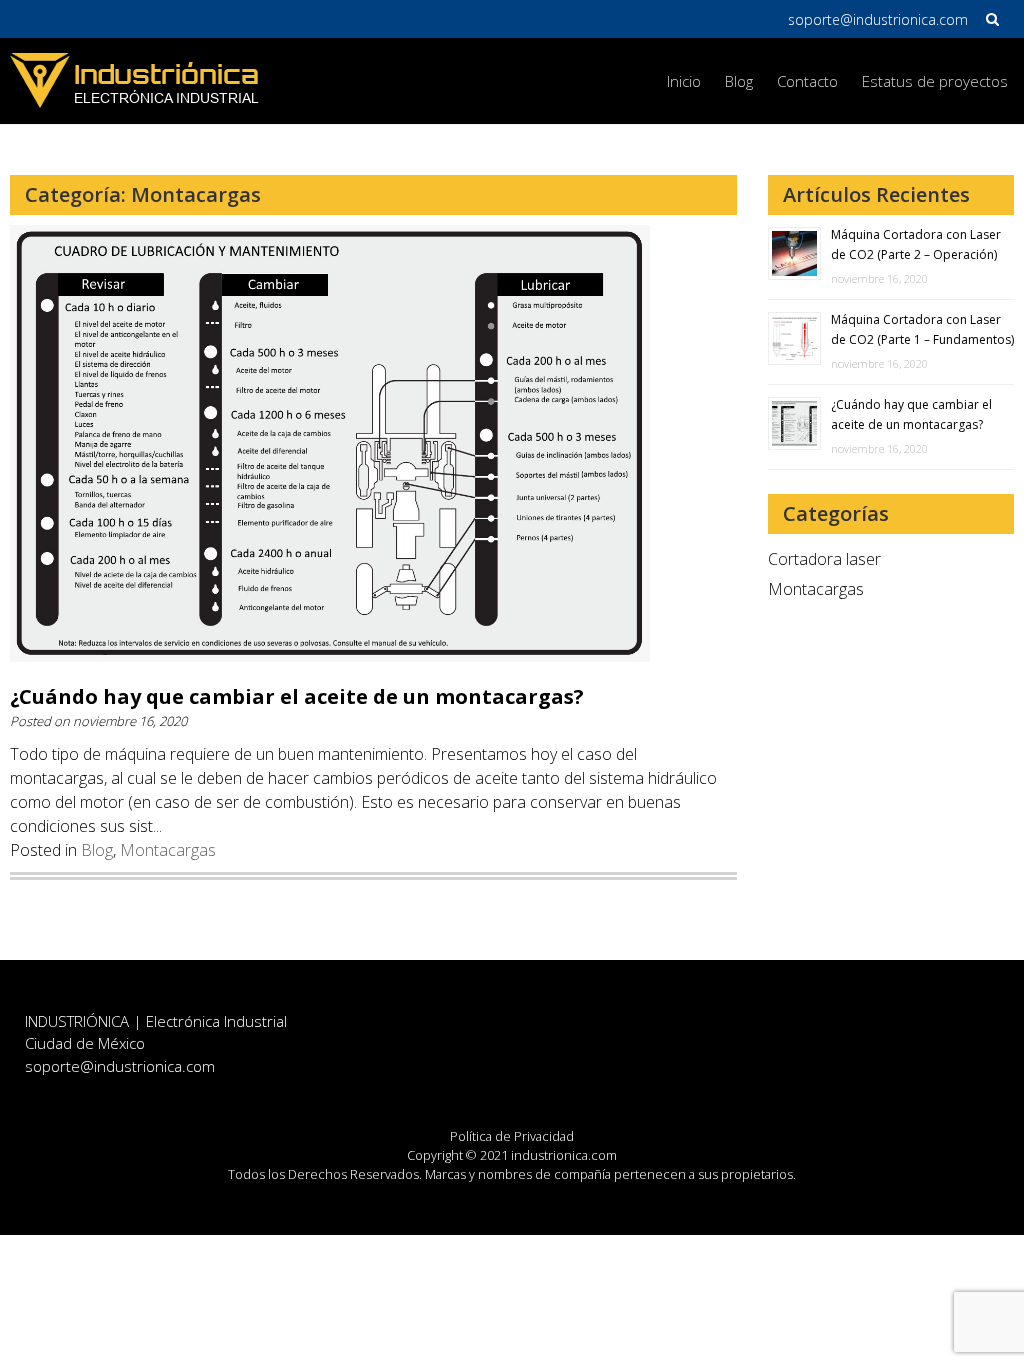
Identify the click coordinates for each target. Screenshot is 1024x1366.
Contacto (807, 81)
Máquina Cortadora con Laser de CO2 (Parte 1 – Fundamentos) (922, 329)
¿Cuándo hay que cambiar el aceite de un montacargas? (297, 696)
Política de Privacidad (512, 1136)
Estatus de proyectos (935, 81)
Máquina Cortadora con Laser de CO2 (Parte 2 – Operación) (916, 244)
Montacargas (168, 850)
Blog (739, 81)
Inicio (684, 81)
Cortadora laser (824, 559)
